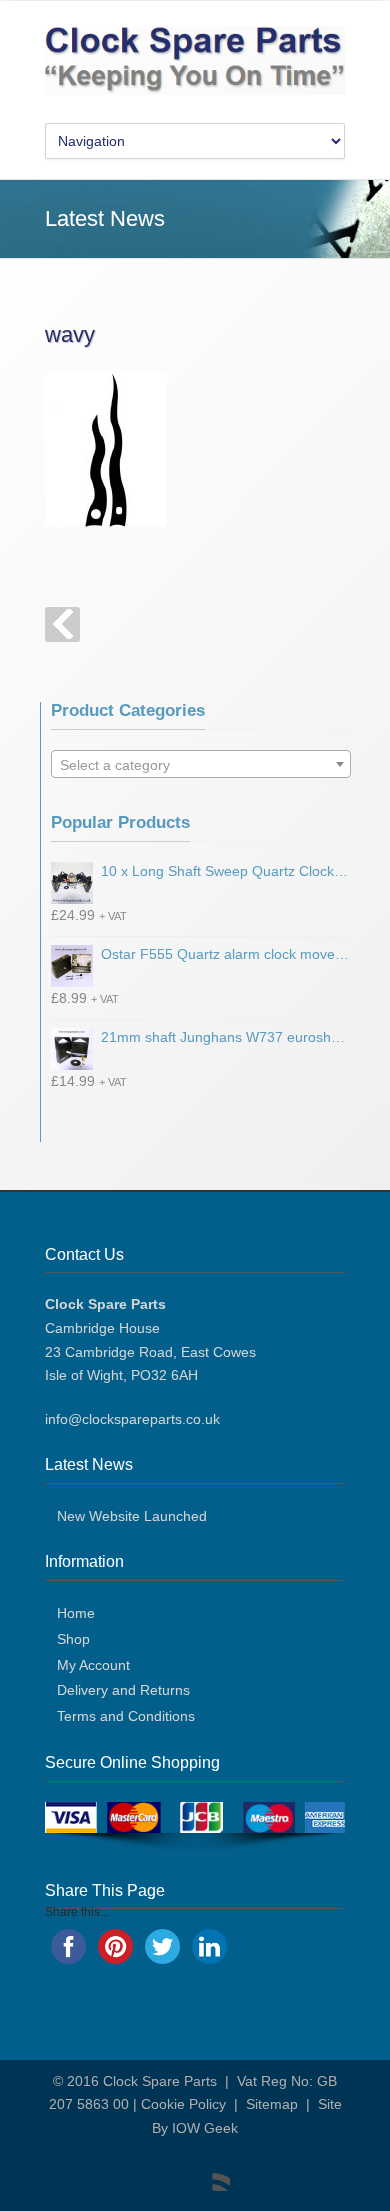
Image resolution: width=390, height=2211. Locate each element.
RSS (210, 2171)
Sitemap (272, 2104)
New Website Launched (132, 1516)
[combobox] (201, 764)
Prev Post (62, 624)
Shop (73, 1639)
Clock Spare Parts (160, 2081)
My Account (93, 1665)
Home (76, 1613)
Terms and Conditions (126, 1716)
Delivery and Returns (123, 1690)
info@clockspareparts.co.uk (132, 1419)
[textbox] (201, 765)
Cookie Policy (183, 2104)
